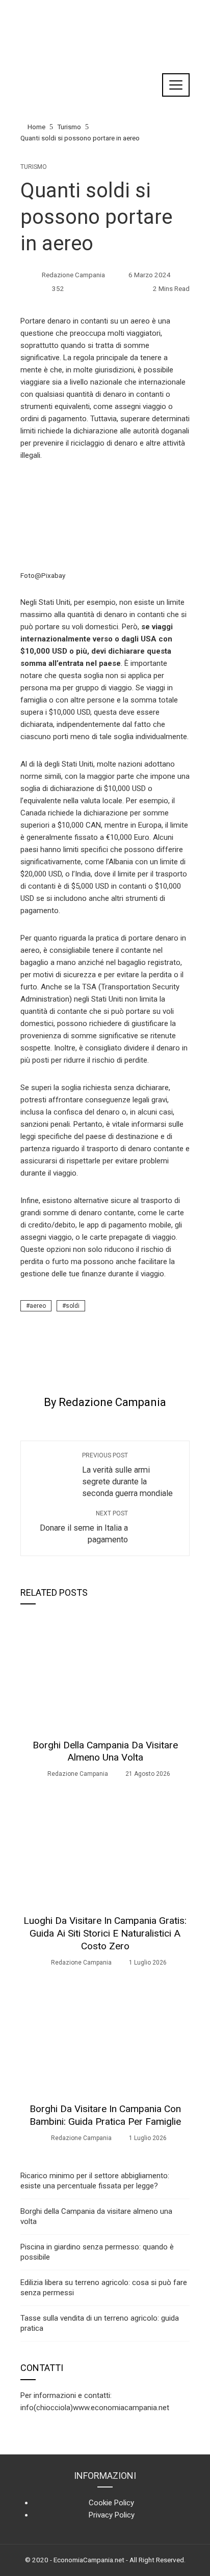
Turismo (34, 167)
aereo (38, 1306)
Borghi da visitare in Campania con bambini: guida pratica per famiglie (105, 2115)
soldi (73, 1306)
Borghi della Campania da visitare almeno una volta (105, 1751)
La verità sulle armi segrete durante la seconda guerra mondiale (127, 1475)
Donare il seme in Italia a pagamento (84, 1527)
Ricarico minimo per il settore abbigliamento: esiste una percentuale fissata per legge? (95, 2181)
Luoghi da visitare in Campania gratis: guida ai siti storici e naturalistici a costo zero (105, 1933)
